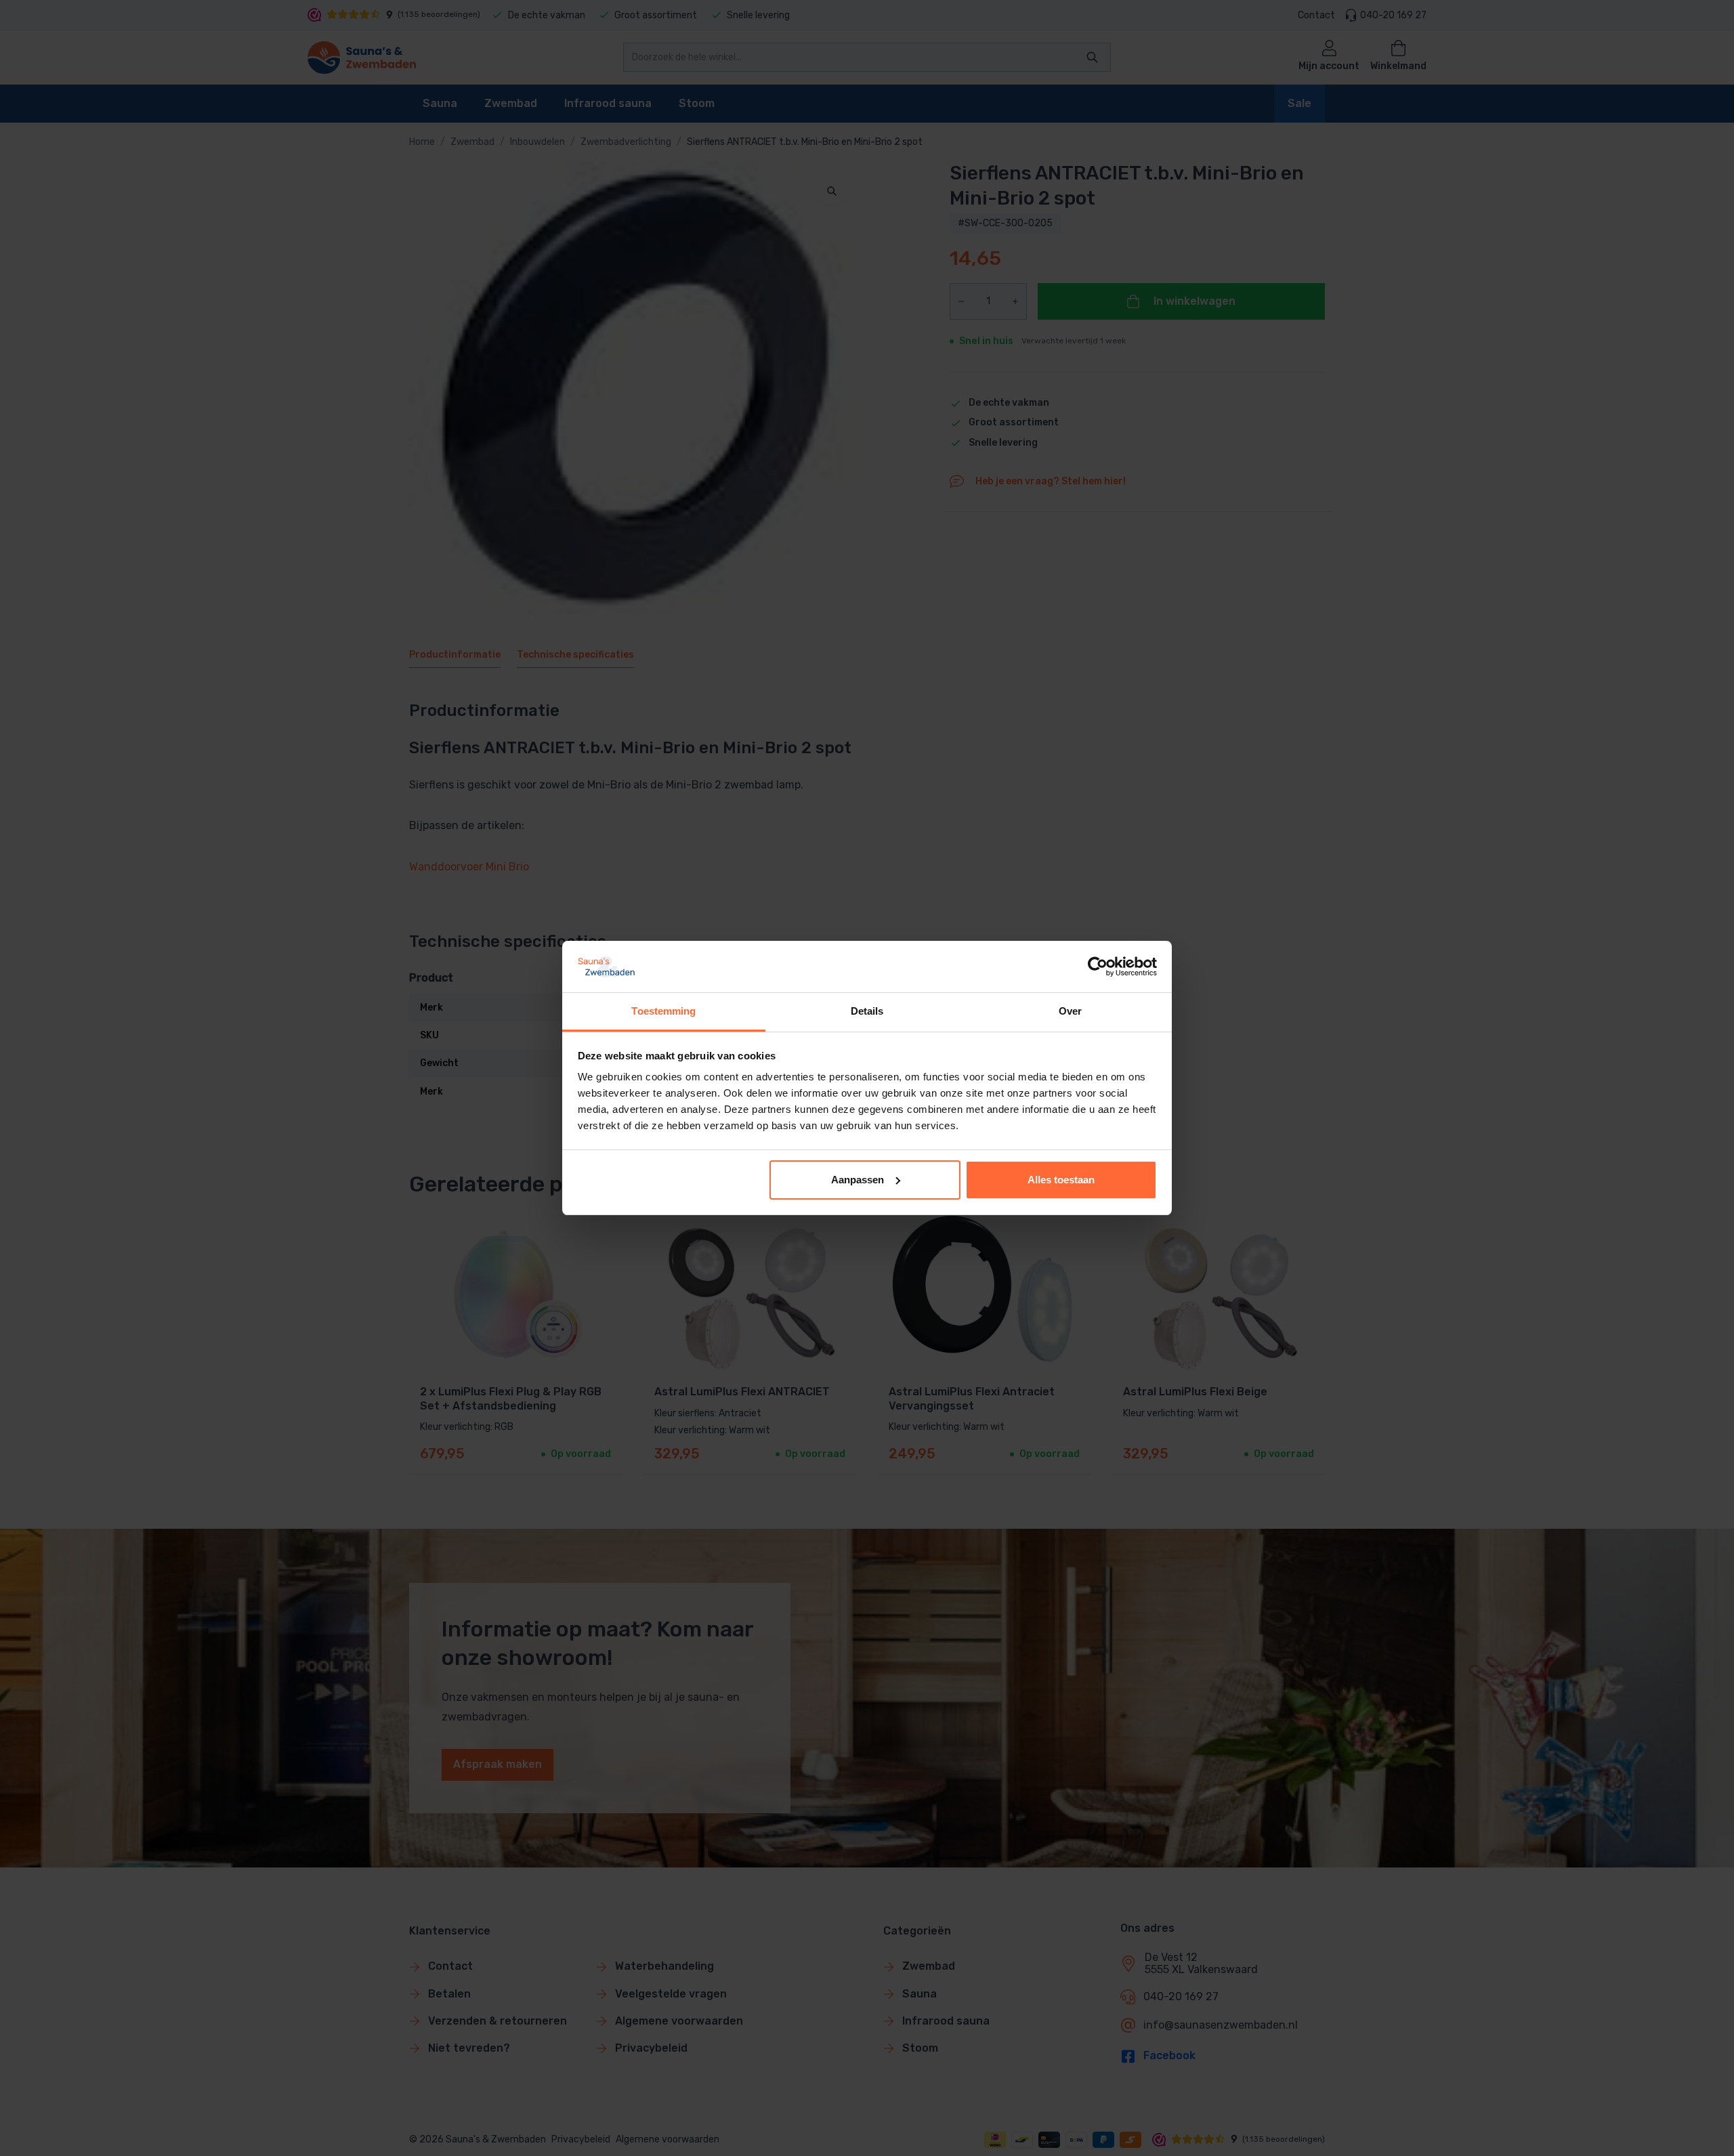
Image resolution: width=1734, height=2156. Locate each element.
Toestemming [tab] (663, 1011)
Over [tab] (1070, 1011)
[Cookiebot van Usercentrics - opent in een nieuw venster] (1098, 967)
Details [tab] (867, 1011)
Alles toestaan (1061, 1180)
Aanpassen (858, 1180)
